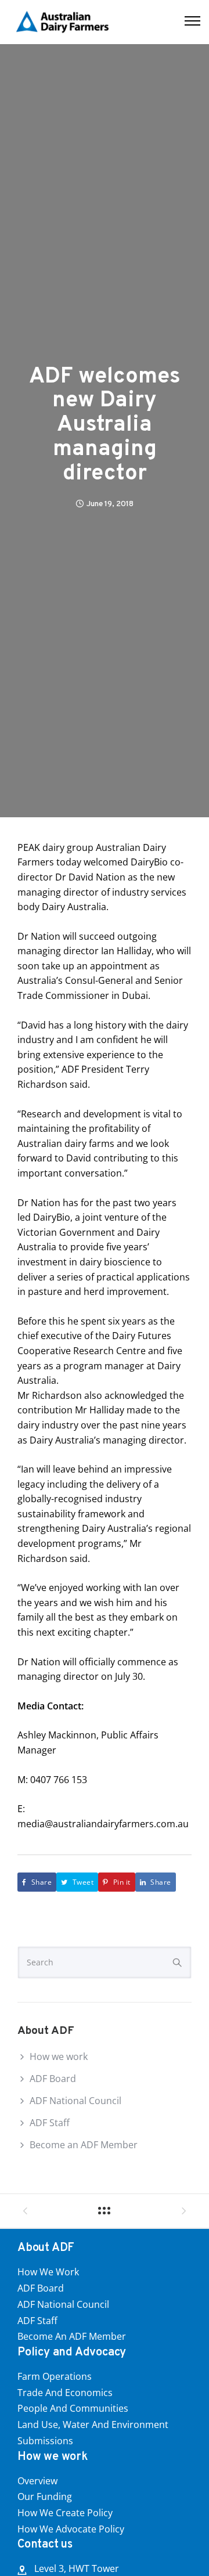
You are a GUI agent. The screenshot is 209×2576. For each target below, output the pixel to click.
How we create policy (65, 2513)
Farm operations (55, 2376)
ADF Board (53, 2079)
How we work (59, 2057)
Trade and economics (65, 2393)
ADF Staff (50, 2123)
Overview (37, 2481)
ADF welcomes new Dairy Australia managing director (105, 426)
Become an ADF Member (84, 2145)
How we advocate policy (71, 2529)
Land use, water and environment (93, 2425)
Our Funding (45, 2496)
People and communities (73, 2408)
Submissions (45, 2441)
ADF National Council (75, 2101)
